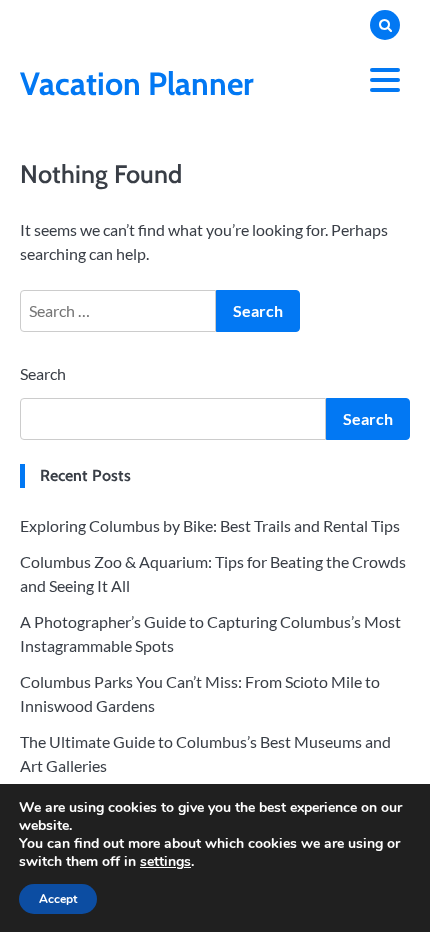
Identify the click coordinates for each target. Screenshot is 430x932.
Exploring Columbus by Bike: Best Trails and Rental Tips (210, 525)
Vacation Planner (137, 83)
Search (43, 373)
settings (165, 862)
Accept (58, 899)
